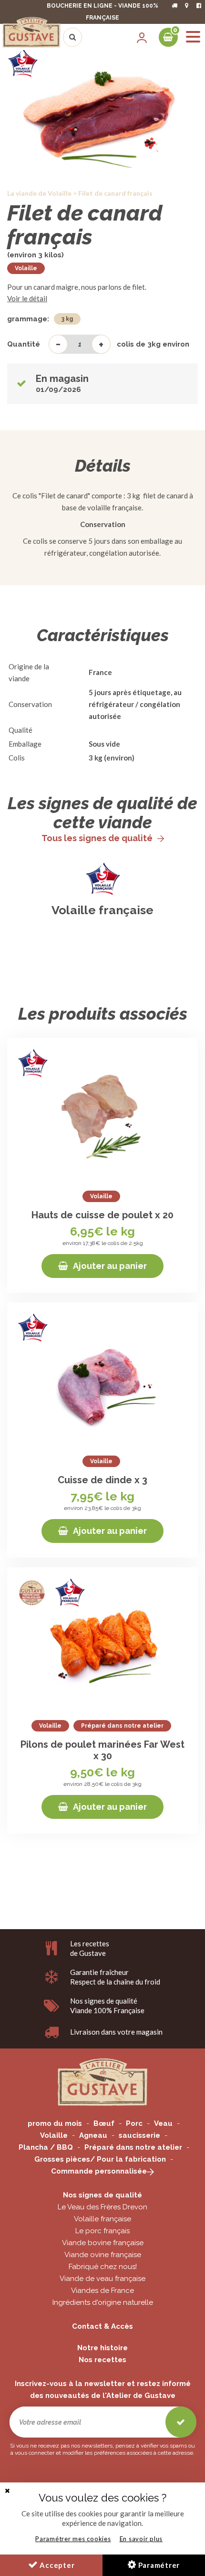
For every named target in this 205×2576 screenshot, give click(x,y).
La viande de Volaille (39, 193)
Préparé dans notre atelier (133, 2147)
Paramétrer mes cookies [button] (73, 2539)
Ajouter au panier (110, 1266)
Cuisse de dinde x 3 (102, 1480)
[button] (7, 2491)
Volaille (26, 268)
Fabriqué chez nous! (103, 2267)
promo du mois (55, 2123)
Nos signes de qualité (102, 2195)
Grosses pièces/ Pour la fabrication (100, 2159)
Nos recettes (102, 2360)
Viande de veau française (102, 2279)
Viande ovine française (103, 2255)
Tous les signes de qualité (97, 838)
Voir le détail (27, 298)
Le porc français (102, 2231)
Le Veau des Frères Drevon (102, 2207)
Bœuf (104, 2123)
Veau (163, 2123)
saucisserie (139, 2135)
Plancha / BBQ (46, 2147)
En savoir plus (141, 2539)
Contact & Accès (102, 2326)
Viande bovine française (103, 2243)
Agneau (93, 2135)
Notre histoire (102, 2348)
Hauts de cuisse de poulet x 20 (102, 1215)
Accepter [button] (56, 2565)
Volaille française (102, 910)
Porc (134, 2123)
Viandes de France (102, 2291)
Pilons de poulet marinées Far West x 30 (102, 1750)
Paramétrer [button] (158, 2565)
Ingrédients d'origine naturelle (103, 2302)
